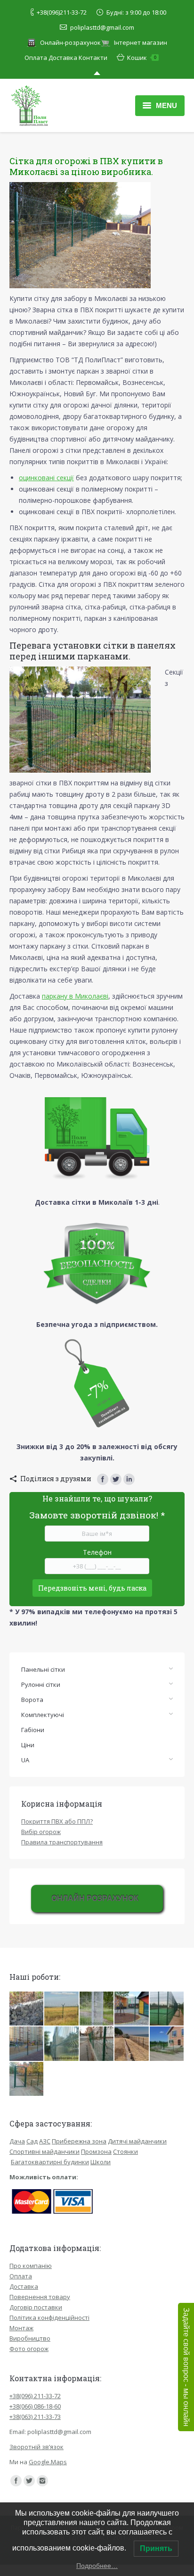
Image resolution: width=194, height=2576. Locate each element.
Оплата (36, 58)
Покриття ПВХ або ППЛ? (57, 1821)
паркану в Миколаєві (75, 996)
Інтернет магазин (141, 42)
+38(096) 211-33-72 (35, 2396)
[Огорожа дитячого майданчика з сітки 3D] (27, 2044)
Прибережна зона (79, 2141)
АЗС (45, 2141)
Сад (32, 2141)
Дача (17, 2141)
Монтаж (21, 2328)
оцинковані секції (46, 478)
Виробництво (30, 2338)
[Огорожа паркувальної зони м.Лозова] (97, 2044)
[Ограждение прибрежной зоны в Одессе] (132, 2044)
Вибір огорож (41, 1832)
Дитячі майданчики (137, 2141)
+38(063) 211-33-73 (35, 2417)
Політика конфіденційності (49, 2318)
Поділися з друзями (56, 1479)
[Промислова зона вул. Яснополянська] (62, 2044)
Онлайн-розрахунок (70, 42)
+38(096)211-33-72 (62, 12)
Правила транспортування (62, 1842)
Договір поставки (36, 2307)
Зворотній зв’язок (36, 2447)
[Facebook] (103, 1479)
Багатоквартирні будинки (50, 2162)
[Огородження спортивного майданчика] (167, 2009)
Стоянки (125, 2151)
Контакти (93, 58)
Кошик (142, 58)
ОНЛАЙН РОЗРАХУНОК (95, 1898)
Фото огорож (29, 2349)
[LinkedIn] (129, 1479)
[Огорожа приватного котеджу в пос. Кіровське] (167, 2044)
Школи (101, 2162)
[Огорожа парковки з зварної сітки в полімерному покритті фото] (97, 2009)
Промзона (96, 2151)
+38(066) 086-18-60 (35, 2406)
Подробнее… (97, 2566)
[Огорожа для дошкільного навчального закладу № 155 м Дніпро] (27, 2079)
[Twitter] (116, 1479)
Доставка (63, 58)
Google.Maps (48, 2462)
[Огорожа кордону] (62, 2009)
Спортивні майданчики (44, 2151)
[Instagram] (42, 2481)
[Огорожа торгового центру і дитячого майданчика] (132, 2009)
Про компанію (31, 2266)
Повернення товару (40, 2297)
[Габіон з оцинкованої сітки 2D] (27, 2009)
